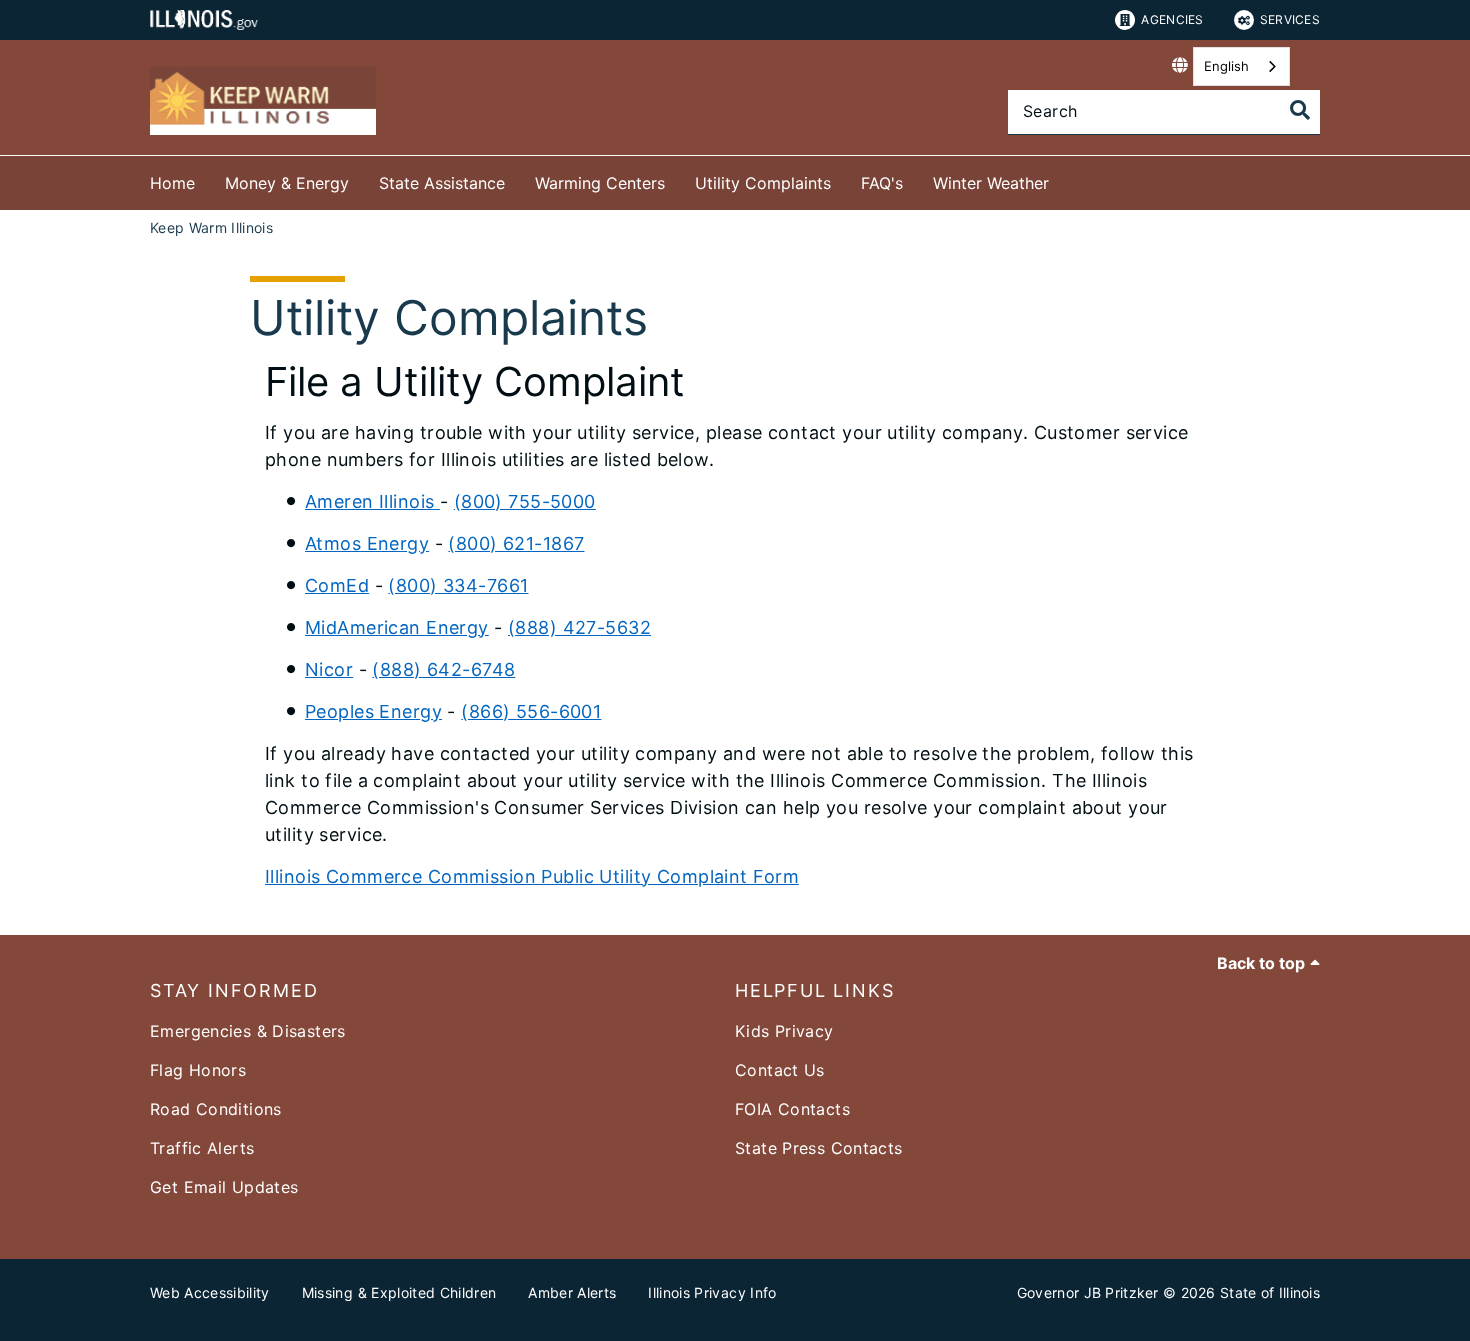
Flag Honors (198, 1070)
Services (1290, 19)
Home (172, 183)
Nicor (329, 669)
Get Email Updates (224, 1187)
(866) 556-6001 (531, 711)
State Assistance (442, 183)
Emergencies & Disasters (248, 1031)
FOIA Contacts (792, 1109)
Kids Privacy (784, 1031)
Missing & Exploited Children (399, 1292)
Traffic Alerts (202, 1148)
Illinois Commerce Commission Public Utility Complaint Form (532, 876)
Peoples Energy (373, 711)
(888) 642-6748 (443, 669)
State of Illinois (1270, 1292)
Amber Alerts (572, 1292)
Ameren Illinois (372, 501)
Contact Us (780, 1070)
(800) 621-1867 (516, 543)
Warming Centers (600, 183)
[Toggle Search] (1300, 110)
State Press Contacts (819, 1148)
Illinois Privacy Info (712, 1292)
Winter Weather (991, 183)
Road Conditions (216, 1109)
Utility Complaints (763, 183)
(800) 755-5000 (525, 501)
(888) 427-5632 (579, 627)
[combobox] (1241, 66)
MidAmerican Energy (397, 627)
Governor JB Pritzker (1088, 1292)
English (1226, 66)
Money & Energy (287, 183)
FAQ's (882, 183)
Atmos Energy (367, 543)
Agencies (1172, 19)
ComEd (337, 585)
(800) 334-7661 (458, 585)
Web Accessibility (210, 1292)
